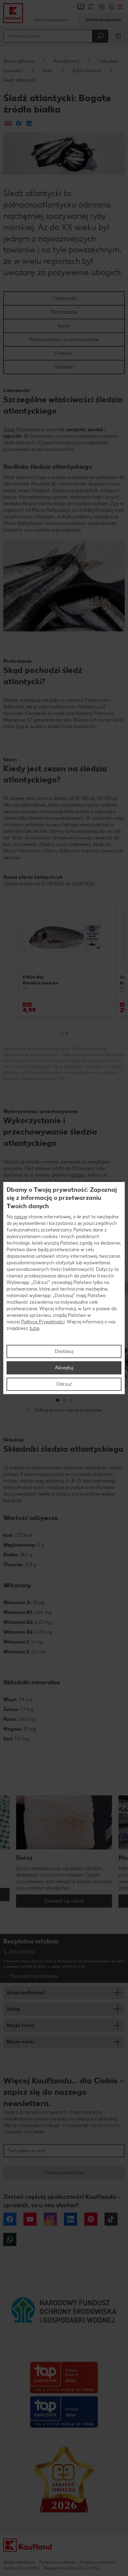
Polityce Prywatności (43, 1322)
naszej (21, 1217)
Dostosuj (64, 1351)
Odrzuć (64, 1384)
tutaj (34, 1328)
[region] (64, 1288)
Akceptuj (64, 1368)
